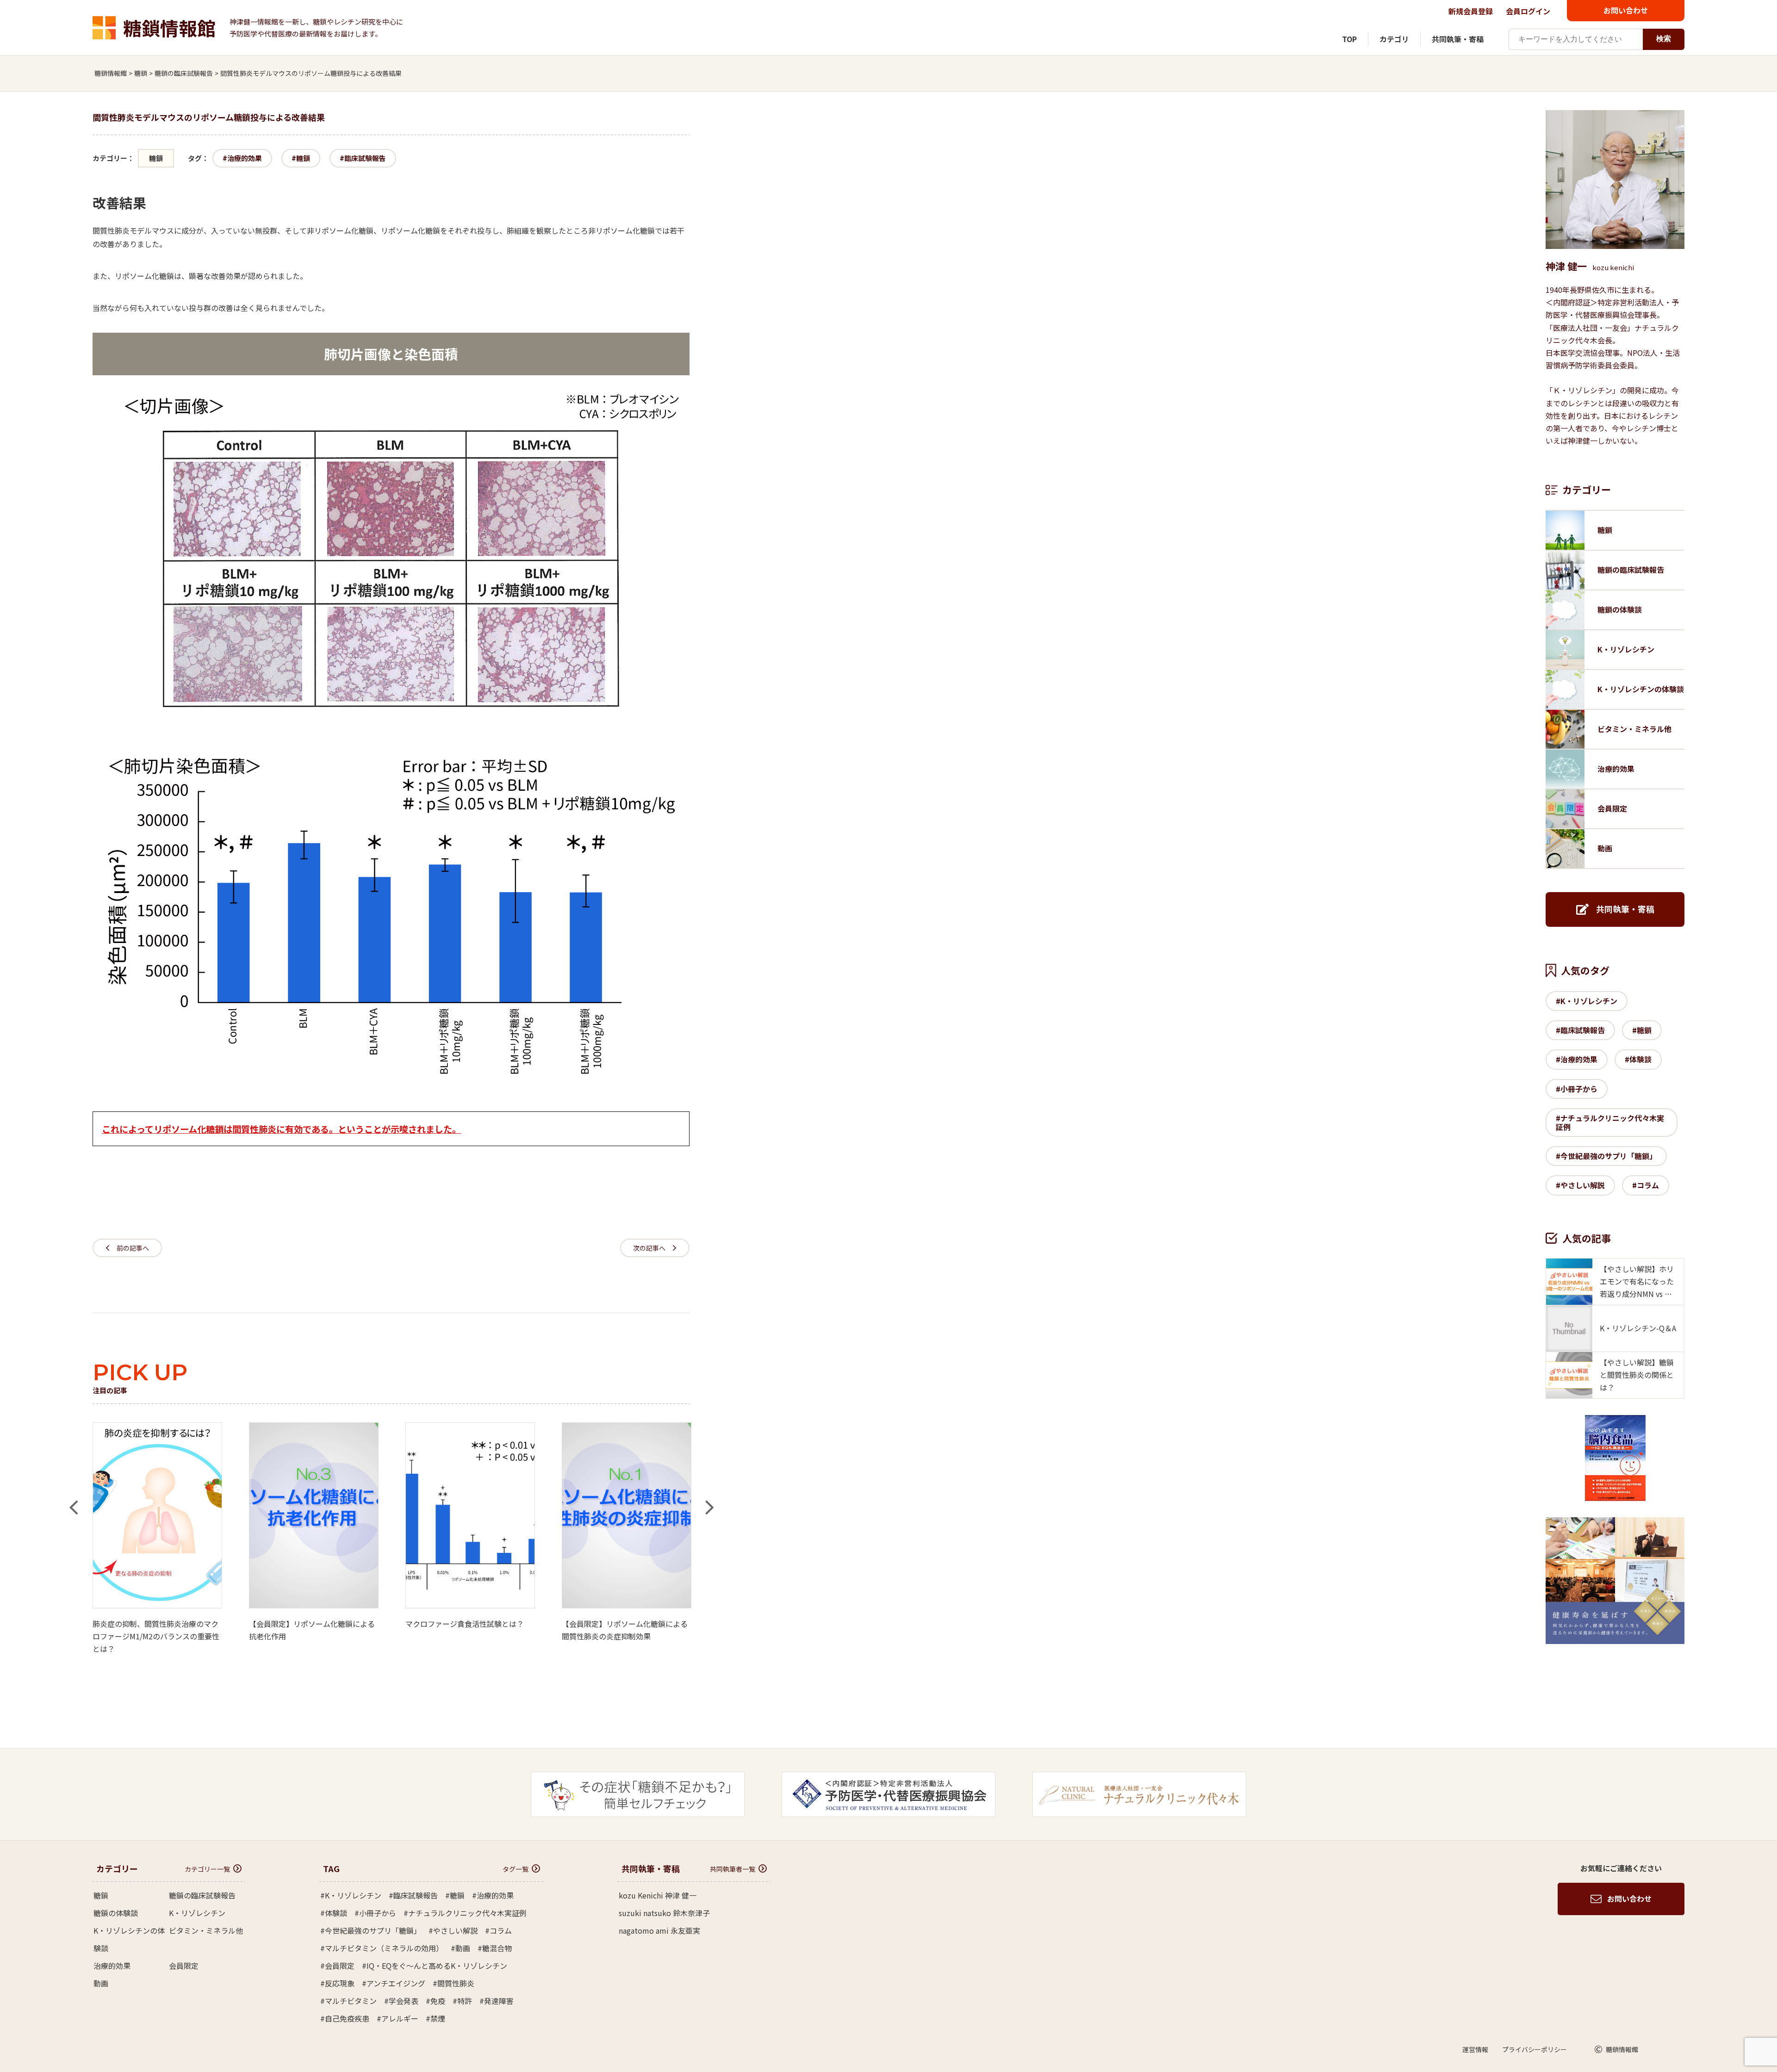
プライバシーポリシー (1535, 2049)
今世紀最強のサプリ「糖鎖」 (1609, 1156)
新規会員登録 (1471, 11)
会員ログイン (1528, 11)
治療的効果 (245, 158)
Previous (73, 1498)
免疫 (438, 2001)
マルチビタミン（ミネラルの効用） (384, 1948)
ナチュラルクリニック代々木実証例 (1610, 1122)
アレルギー (400, 2018)
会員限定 (184, 1966)
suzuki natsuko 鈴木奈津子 (664, 1913)
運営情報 (1475, 2049)
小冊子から (1579, 1089)
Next (709, 1498)
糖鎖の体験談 (116, 1913)
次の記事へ (649, 1248)
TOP (1349, 39)
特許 (465, 2001)
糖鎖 (156, 158)
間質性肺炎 (456, 1983)
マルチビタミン (351, 2001)
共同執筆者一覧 (733, 1869)
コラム (1648, 1185)
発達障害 (499, 2001)
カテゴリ (1394, 39)
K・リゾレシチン (1589, 1001)
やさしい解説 (1583, 1185)
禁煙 (438, 2018)
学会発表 (404, 2001)
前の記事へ (133, 1248)
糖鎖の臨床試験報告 (202, 1895)
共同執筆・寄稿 (1458, 39)
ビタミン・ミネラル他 (206, 1930)
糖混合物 (497, 1948)
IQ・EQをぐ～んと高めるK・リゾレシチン (437, 1966)
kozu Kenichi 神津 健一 (658, 1895)
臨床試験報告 (365, 158)
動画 (101, 1983)
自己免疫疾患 (347, 2018)
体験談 (1640, 1059)
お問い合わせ (1626, 10)
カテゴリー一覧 (207, 1869)
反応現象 (340, 1983)
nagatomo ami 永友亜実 (659, 1930)
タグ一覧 (516, 1869)
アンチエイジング (396, 1983)
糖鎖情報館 (169, 28)
